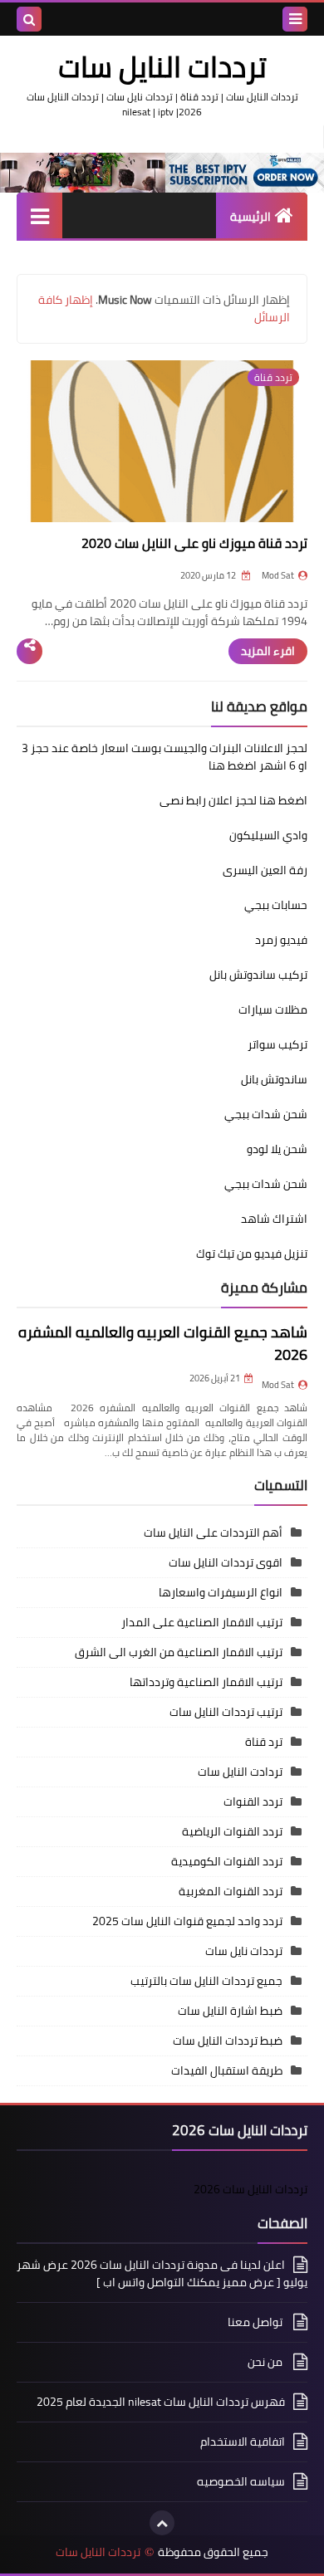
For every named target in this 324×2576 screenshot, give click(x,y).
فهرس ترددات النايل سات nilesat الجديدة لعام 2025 (161, 2402)
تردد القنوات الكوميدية (227, 1861)
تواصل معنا (256, 2322)
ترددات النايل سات (98, 2552)
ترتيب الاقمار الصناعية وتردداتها (206, 1682)
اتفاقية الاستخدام (243, 2442)
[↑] (162, 2523)
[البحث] (29, 19)
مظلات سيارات (273, 1009)
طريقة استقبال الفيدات (227, 2070)
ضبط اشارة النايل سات (230, 2011)
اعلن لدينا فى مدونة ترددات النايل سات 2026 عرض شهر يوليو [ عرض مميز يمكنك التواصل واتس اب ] (162, 2275)
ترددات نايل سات (244, 1951)
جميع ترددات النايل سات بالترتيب (206, 1981)
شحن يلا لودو (277, 1149)
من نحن (266, 2362)
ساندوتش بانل (274, 1079)
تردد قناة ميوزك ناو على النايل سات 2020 (194, 543)
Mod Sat (278, 1385)
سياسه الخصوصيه (241, 2481)
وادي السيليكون (268, 835)
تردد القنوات (253, 1801)
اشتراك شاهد (274, 1219)
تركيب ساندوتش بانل (258, 975)
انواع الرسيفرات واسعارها (221, 1592)
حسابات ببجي (276, 905)
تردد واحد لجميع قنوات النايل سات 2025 (187, 1921)
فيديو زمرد (281, 940)
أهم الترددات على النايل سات (213, 1532)
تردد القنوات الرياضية (232, 1831)
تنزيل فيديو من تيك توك (252, 1254)
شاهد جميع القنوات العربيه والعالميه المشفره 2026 (163, 1343)
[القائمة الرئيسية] (39, 215)
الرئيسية (250, 217)
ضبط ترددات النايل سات (228, 2041)
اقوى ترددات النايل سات (226, 1562)
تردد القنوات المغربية (231, 1891)
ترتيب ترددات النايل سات (226, 1712)
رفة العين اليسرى (265, 870)
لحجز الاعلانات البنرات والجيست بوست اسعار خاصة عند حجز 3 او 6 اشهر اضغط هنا (164, 757)
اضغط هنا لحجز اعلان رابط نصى (233, 800)
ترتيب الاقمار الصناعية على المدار (202, 1622)
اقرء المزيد (268, 651)
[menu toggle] (295, 19)
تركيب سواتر (277, 1044)
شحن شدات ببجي (266, 1114)
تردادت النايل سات (240, 1772)
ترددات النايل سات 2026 (250, 2189)
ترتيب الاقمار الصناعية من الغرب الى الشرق (179, 1652)
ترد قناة (264, 1742)
